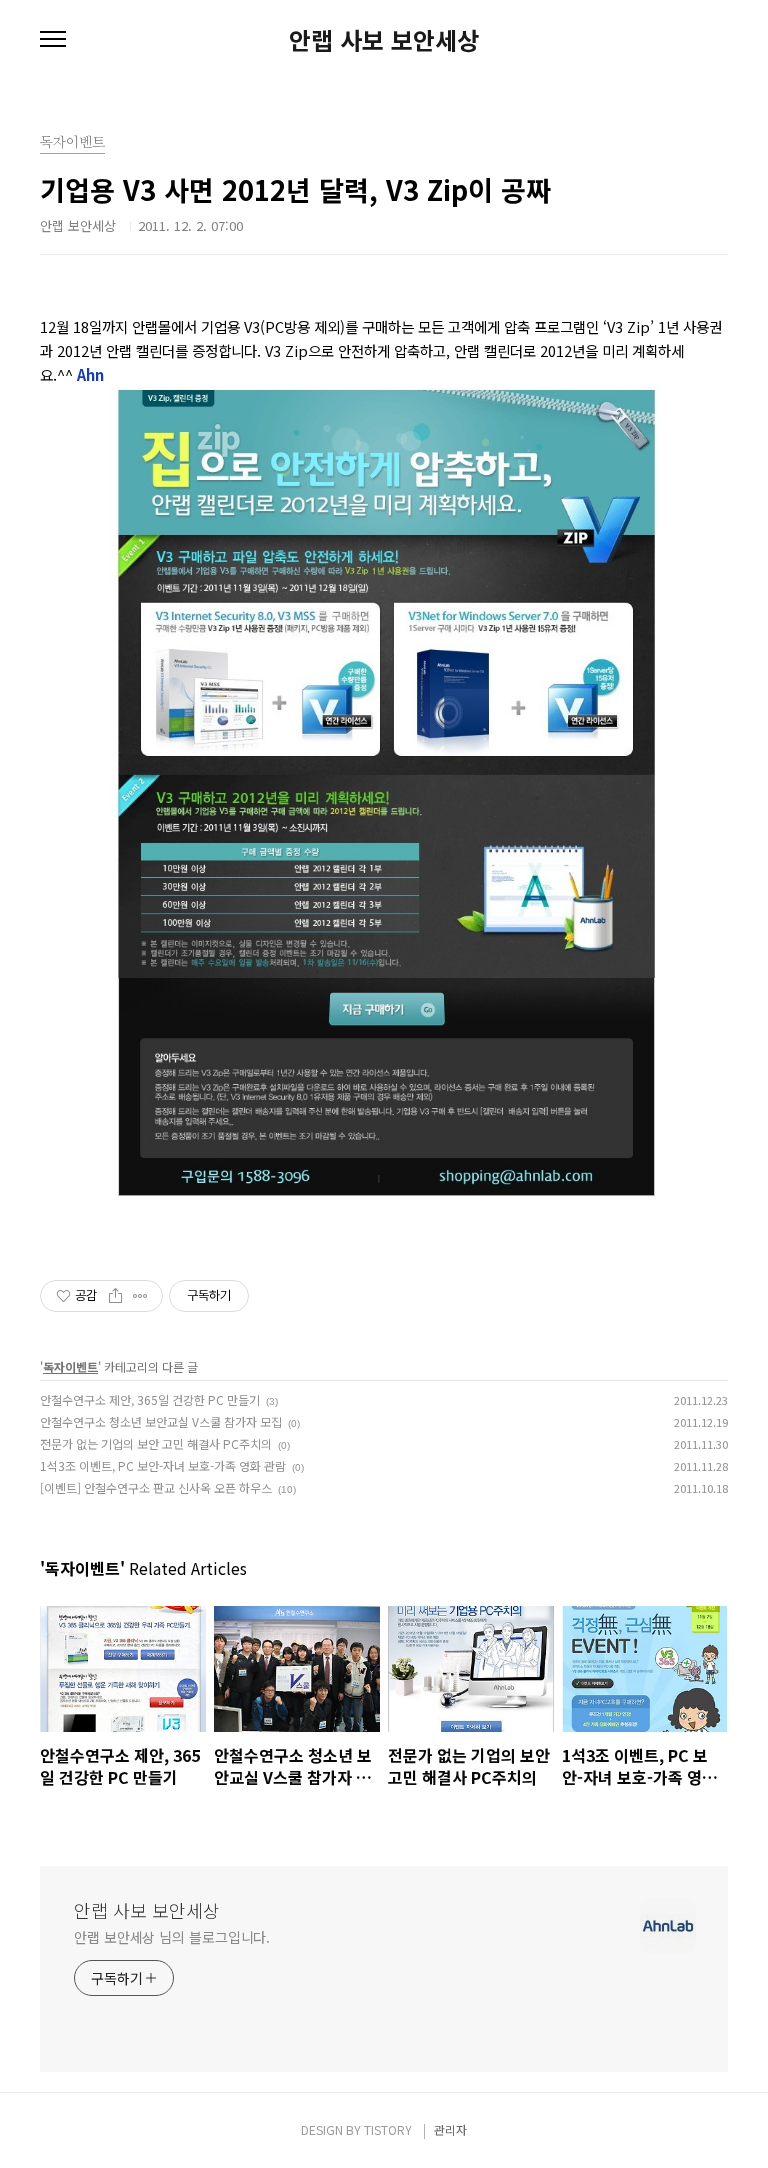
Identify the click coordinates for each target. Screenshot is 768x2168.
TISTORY (388, 2129)
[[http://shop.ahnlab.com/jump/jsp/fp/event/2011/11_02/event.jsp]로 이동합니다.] (384, 397)
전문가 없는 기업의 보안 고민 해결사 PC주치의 (156, 1443)
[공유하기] (115, 1296)
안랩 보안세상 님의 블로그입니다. (172, 1937)
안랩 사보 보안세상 (384, 40)
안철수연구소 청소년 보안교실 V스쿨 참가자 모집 (161, 1421)
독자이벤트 (70, 1366)
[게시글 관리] (140, 1296)
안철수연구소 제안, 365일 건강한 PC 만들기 (150, 1399)
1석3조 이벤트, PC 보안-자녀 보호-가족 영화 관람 (163, 1465)
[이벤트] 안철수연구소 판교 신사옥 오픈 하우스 (156, 1487)
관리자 (450, 2129)
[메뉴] (53, 40)
